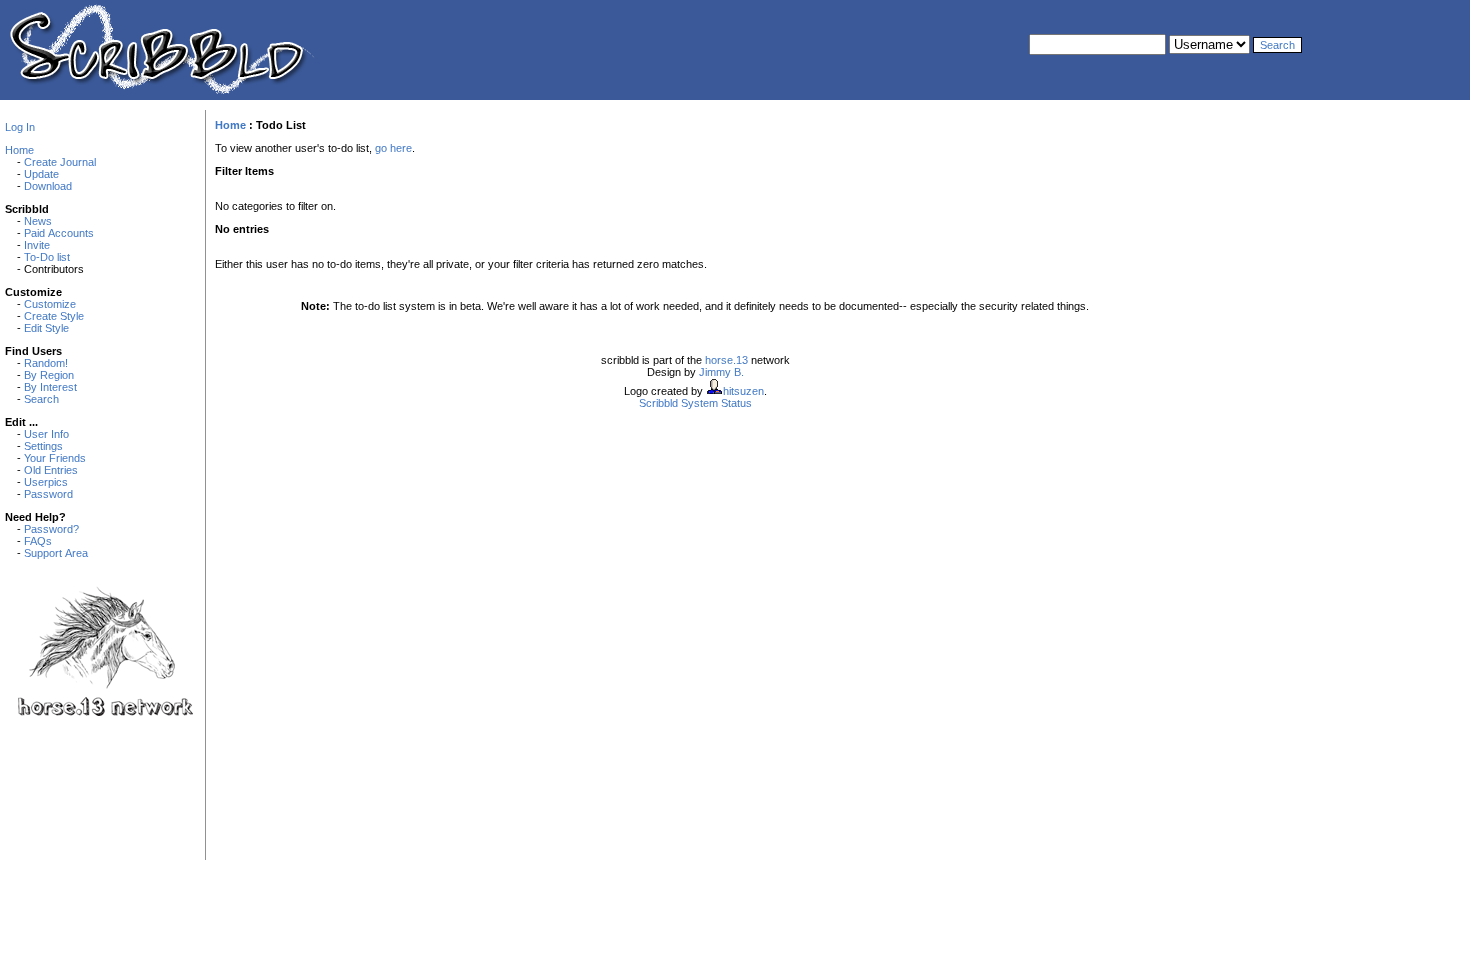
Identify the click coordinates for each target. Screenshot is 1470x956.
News (38, 221)
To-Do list (47, 257)
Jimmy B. (721, 372)
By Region (49, 375)
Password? (51, 529)
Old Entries (51, 470)
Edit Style (46, 328)
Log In (20, 127)
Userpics (46, 482)
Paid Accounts (59, 233)
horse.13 (726, 360)
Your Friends (55, 458)
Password (48, 494)
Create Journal (60, 162)
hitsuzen (743, 391)
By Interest (50, 387)
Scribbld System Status (695, 403)
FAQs (38, 541)
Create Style (54, 316)
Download (48, 186)
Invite (37, 245)
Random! (46, 363)
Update (41, 174)
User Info (46, 434)
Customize (50, 304)
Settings (43, 446)
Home (19, 150)
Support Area (56, 553)
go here (393, 148)
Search (41, 399)
